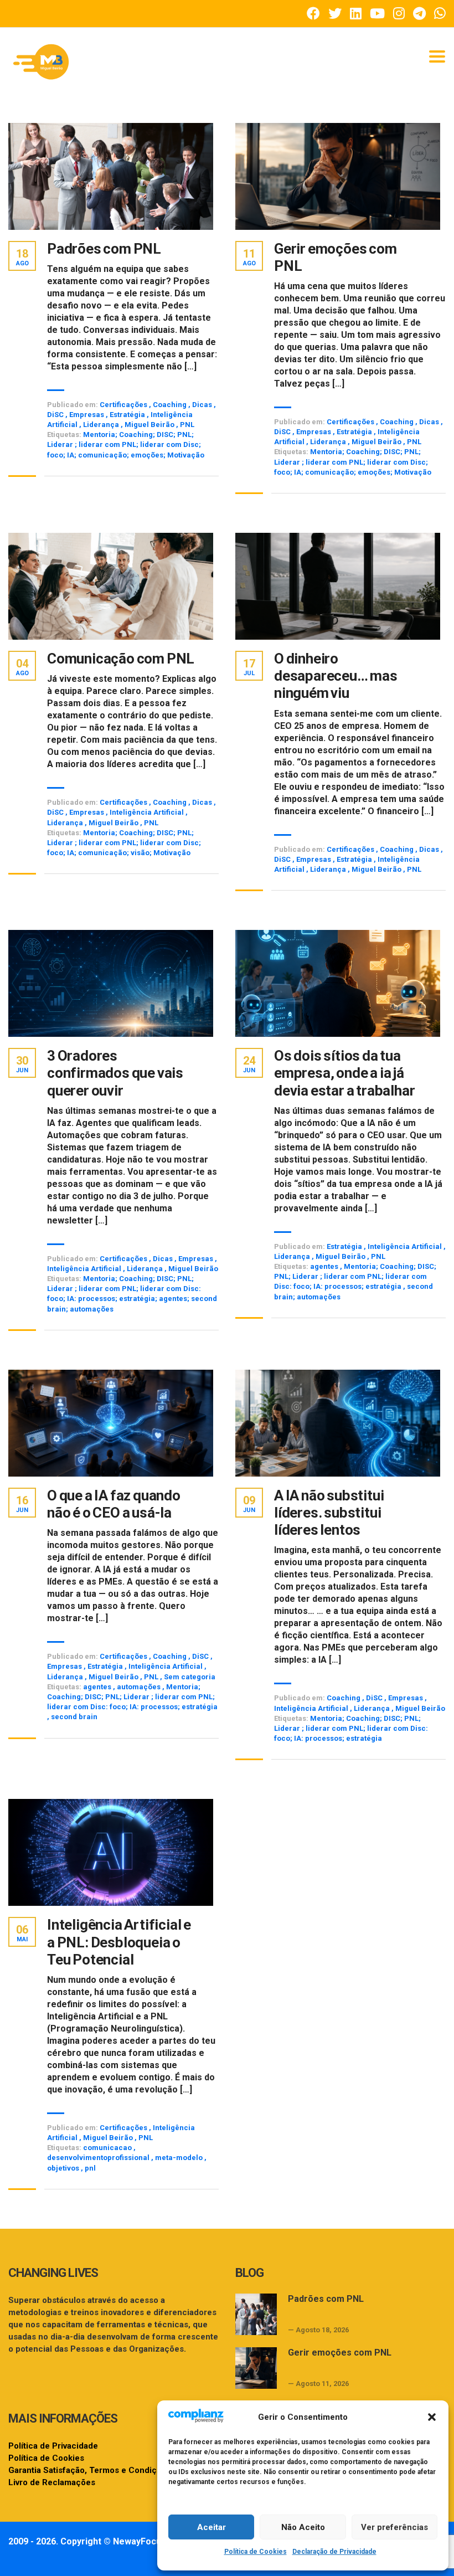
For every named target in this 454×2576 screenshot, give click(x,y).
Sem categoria (190, 1677)
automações (140, 1687)
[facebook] (313, 14)
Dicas (202, 405)
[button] (432, 2417)
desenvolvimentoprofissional (99, 2158)
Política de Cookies (256, 2552)
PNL (187, 425)
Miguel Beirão (149, 425)
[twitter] (335, 14)
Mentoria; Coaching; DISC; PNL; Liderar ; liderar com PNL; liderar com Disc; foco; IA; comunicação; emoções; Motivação (126, 444)
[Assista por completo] (111, 176)
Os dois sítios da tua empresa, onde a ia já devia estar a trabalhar (344, 1073)
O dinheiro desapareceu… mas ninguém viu (336, 676)
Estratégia (127, 415)
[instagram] (399, 14)
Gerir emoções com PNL (336, 257)
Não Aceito (303, 2527)
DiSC (55, 415)
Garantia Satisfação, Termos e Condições (90, 2470)
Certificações (123, 405)
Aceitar (211, 2527)
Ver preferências (394, 2527)
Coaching (170, 405)
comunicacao (108, 2148)
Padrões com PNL (104, 249)
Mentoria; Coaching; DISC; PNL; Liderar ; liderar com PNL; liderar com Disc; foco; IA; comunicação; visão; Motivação (124, 843)
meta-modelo (180, 2158)
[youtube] (377, 14)
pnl (90, 2168)
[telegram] (419, 14)
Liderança (101, 425)
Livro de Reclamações (52, 2482)
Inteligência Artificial (147, 812)
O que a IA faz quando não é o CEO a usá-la (114, 1504)
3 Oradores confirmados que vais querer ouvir (115, 1073)
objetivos (64, 2168)
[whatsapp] (440, 14)
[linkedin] (356, 14)
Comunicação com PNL (121, 659)
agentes (325, 1266)
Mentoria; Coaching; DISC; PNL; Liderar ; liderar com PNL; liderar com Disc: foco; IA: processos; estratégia (355, 1276)
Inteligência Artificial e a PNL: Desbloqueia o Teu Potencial (119, 1942)
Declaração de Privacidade (334, 2552)
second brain (74, 1717)
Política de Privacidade (53, 2446)
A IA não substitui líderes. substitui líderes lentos (329, 1513)
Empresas (87, 415)
